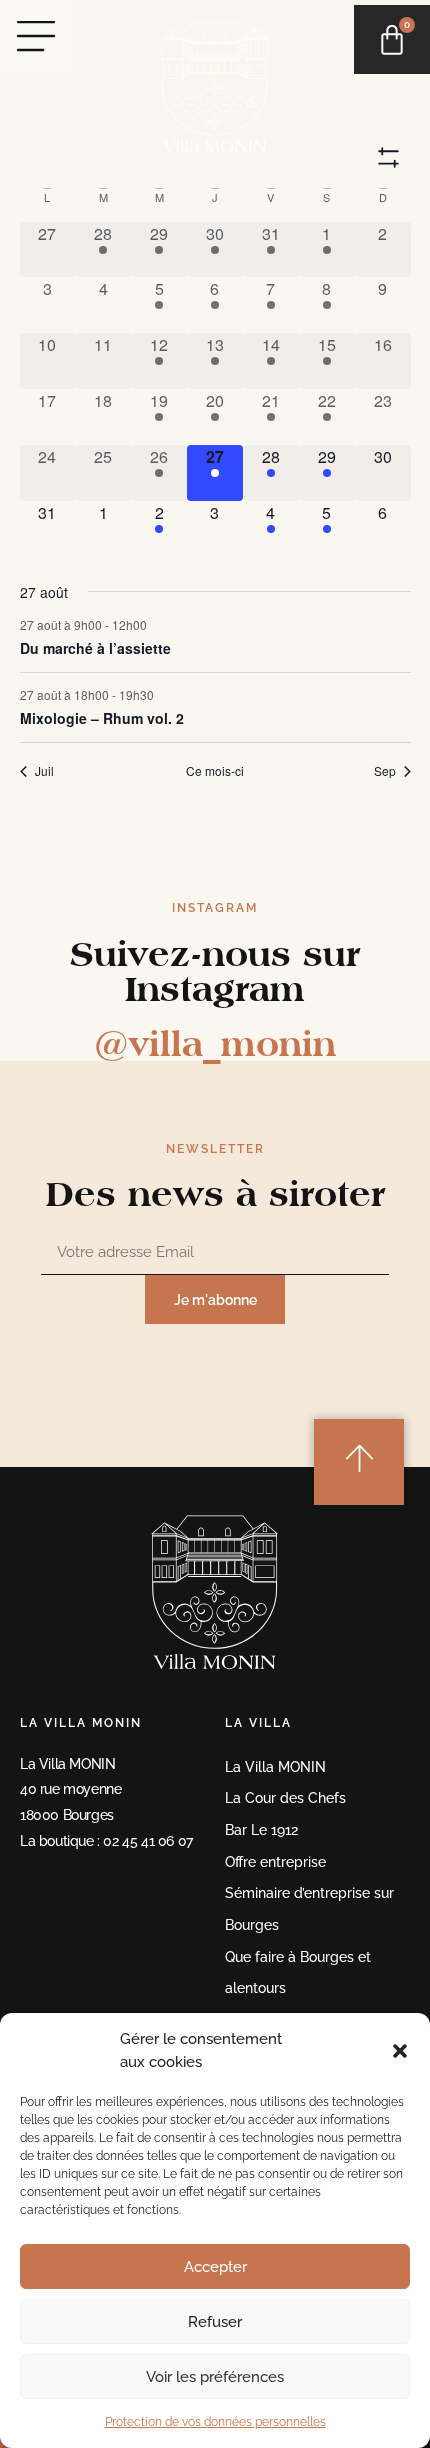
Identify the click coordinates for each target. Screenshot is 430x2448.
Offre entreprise (275, 1861)
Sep (385, 771)
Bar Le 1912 (261, 1829)
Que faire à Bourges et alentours (298, 1972)
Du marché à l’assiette (95, 648)
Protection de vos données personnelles (215, 2422)
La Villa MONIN (275, 1766)
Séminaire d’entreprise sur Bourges (309, 1908)
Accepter (215, 2267)
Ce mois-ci (215, 771)
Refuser (215, 2322)
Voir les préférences (215, 2377)
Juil (44, 771)
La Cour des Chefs (285, 1797)
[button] (400, 2051)
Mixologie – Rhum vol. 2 (102, 718)
